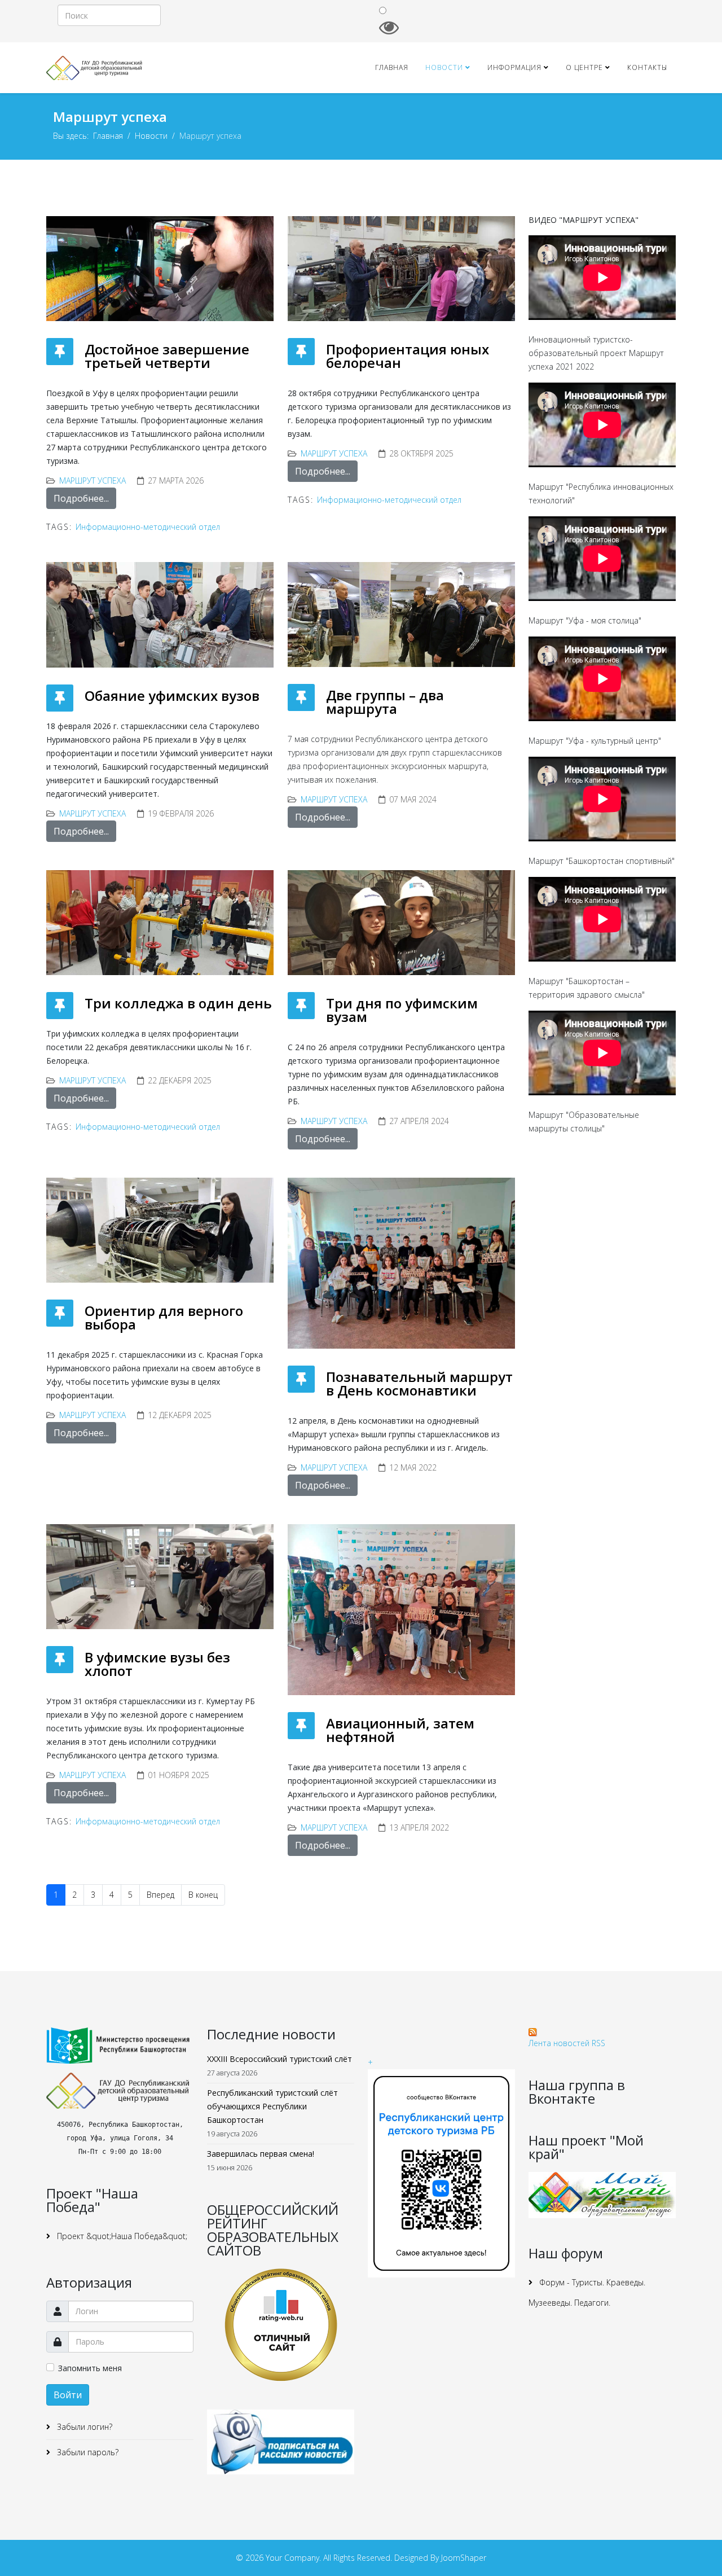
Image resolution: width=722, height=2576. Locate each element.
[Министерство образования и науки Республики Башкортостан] (120, 2046)
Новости (444, 67)
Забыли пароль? (87, 2452)
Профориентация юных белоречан (408, 356)
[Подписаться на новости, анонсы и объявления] (281, 2442)
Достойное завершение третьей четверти (167, 356)
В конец (203, 1895)
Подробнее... (81, 498)
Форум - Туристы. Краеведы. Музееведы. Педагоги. (587, 2292)
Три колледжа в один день (178, 1003)
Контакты (647, 67)
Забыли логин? (83, 2427)
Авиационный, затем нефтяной (400, 1730)
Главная (392, 67)
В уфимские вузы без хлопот (157, 1664)
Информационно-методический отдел (148, 527)
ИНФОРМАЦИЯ (514, 67)
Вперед (160, 1895)
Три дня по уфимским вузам (402, 1010)
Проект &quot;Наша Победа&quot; (121, 2236)
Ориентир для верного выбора (164, 1317)
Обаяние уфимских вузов (172, 695)
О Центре (584, 67)
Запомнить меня (90, 2368)
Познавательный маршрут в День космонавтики (419, 1383)
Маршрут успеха (93, 480)
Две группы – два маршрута (385, 702)
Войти (68, 2395)
